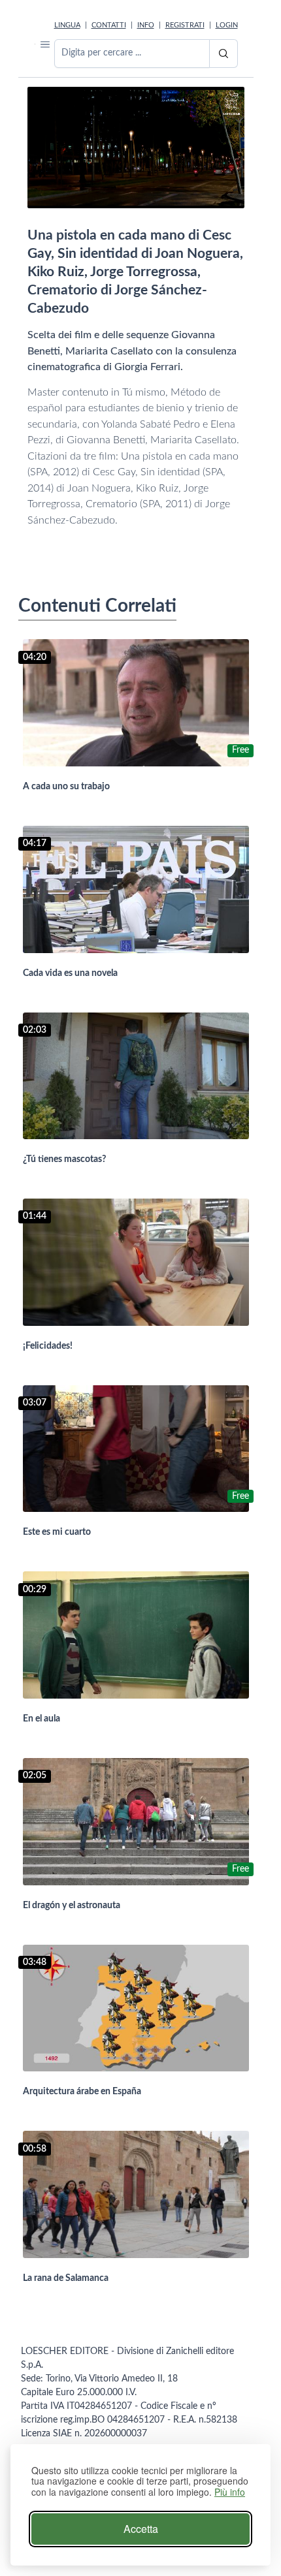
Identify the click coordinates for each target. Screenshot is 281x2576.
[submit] (223, 54)
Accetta (141, 2529)
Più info (230, 2492)
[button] (45, 44)
